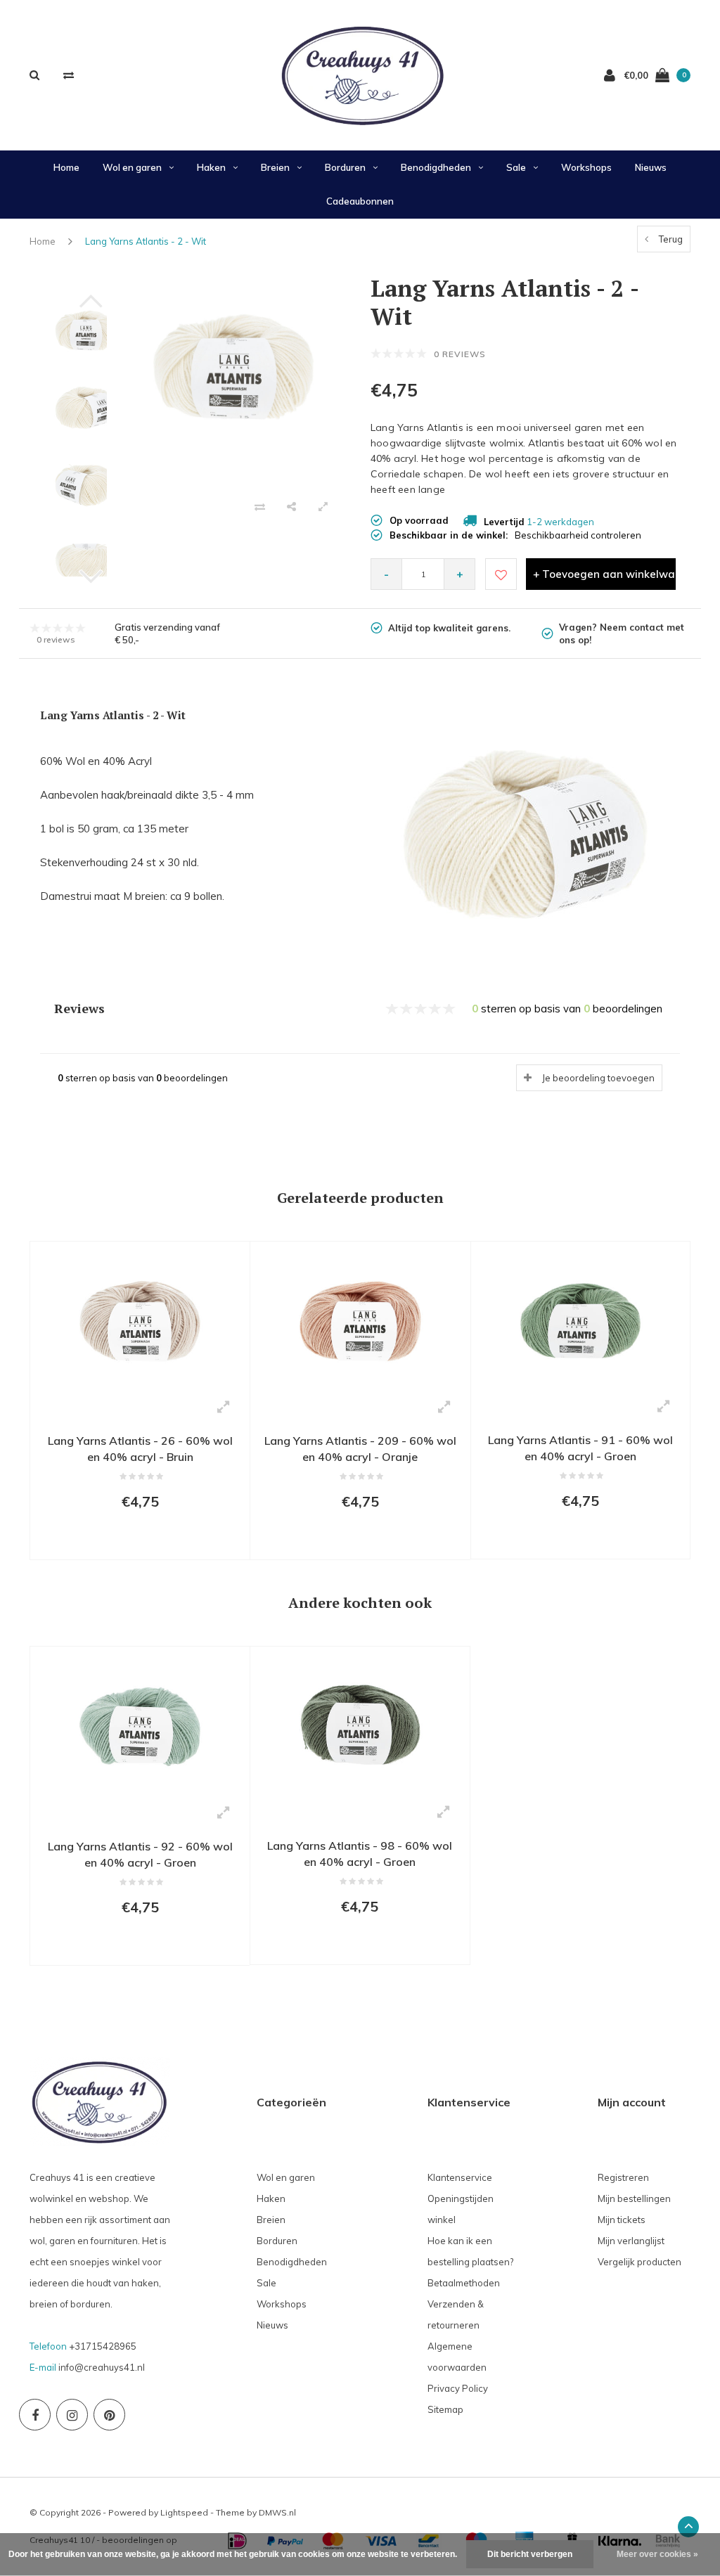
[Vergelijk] (69, 75)
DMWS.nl (277, 2512)
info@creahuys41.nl (102, 2367)
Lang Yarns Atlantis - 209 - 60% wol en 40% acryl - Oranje (360, 1449)
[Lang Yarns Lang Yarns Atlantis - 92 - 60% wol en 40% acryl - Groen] (140, 1725)
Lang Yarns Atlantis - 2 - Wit (146, 241)
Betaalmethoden (464, 2283)
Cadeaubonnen (360, 201)
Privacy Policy (458, 2388)
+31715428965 (103, 2346)
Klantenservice (460, 2177)
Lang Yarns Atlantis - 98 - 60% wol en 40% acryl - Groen (360, 1854)
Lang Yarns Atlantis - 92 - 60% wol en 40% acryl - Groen (140, 1854)
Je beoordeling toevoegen (598, 1078)
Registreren (623, 2177)
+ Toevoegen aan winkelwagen (604, 574)
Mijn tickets (622, 2220)
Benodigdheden (436, 167)
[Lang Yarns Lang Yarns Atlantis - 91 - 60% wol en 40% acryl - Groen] (580, 1320)
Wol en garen (132, 167)
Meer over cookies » (657, 2554)
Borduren (345, 167)
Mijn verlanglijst (631, 2241)
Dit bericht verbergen (530, 2554)
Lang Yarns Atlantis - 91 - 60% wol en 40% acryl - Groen (580, 1448)
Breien (275, 167)
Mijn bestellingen (634, 2198)
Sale (516, 167)
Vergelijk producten (639, 2262)
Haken (211, 167)
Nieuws (651, 167)
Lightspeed (184, 2512)
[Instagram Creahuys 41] (72, 2415)
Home (66, 167)
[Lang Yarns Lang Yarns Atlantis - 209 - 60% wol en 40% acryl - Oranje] (360, 1320)
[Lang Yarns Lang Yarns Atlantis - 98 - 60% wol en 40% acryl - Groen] (360, 1725)
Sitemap (445, 2409)
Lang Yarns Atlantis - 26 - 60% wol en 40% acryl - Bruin (140, 1449)
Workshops (586, 167)
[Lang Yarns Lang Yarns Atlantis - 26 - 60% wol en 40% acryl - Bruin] (140, 1320)
